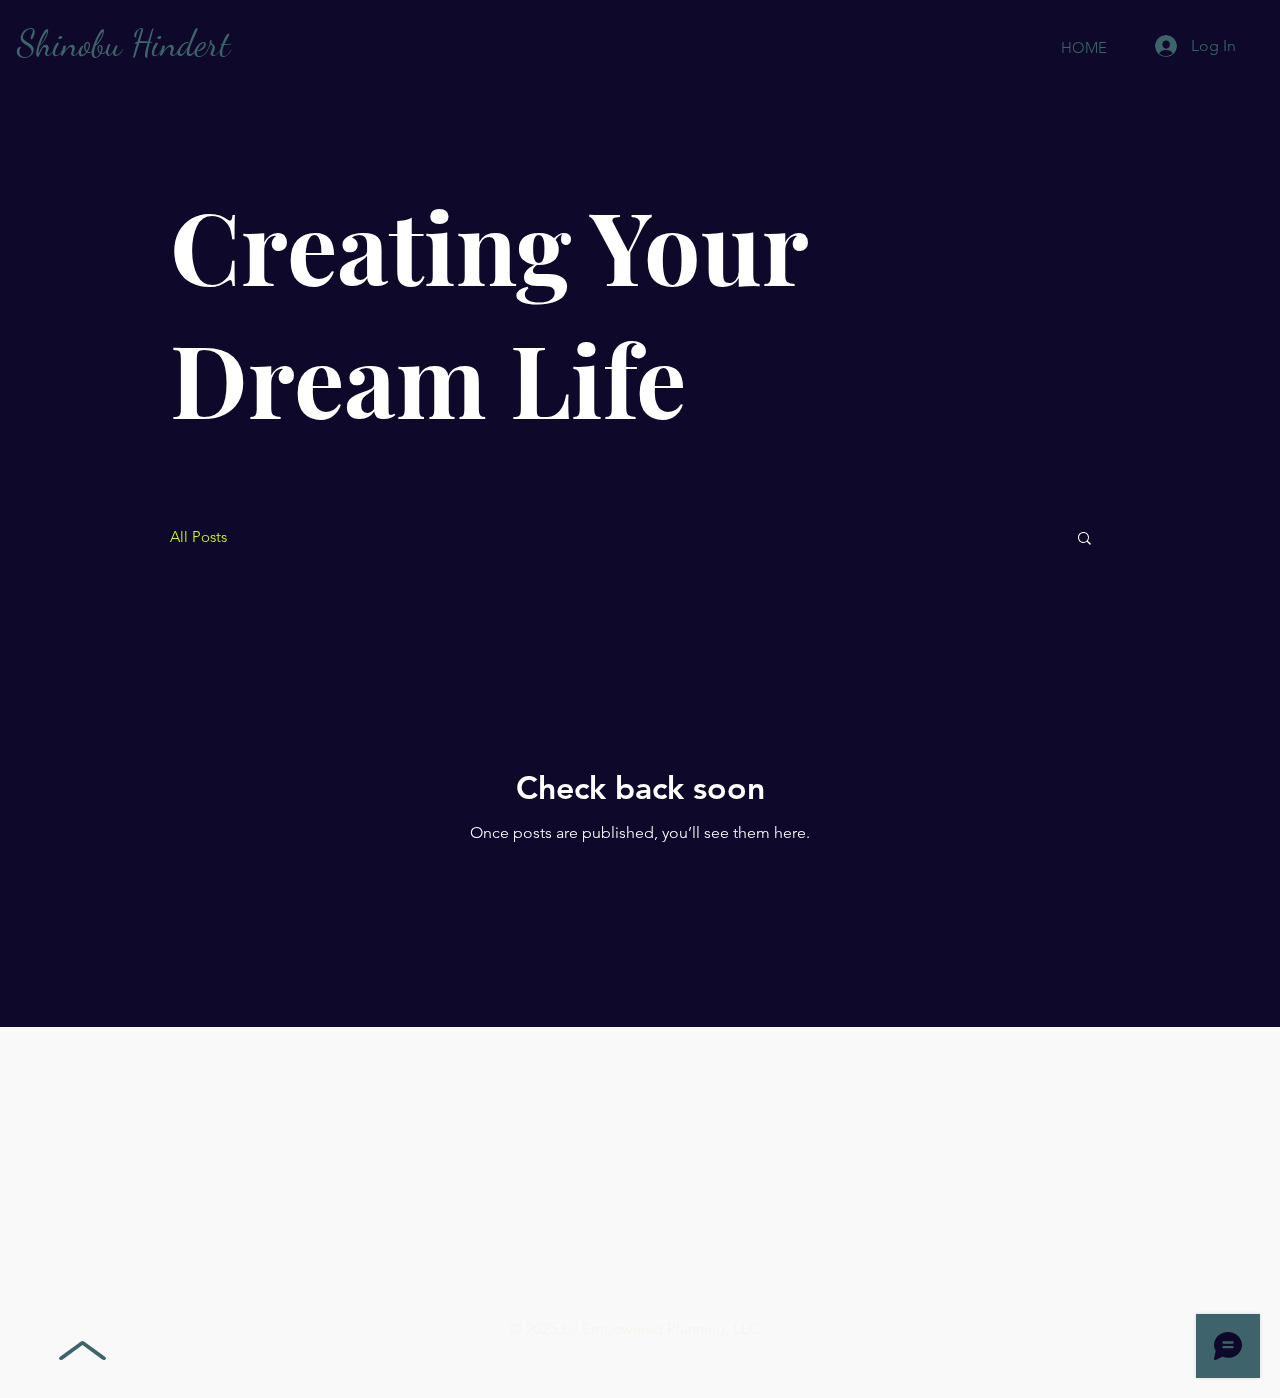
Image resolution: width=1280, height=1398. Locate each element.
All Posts (198, 537)
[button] (1084, 539)
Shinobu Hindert (123, 43)
